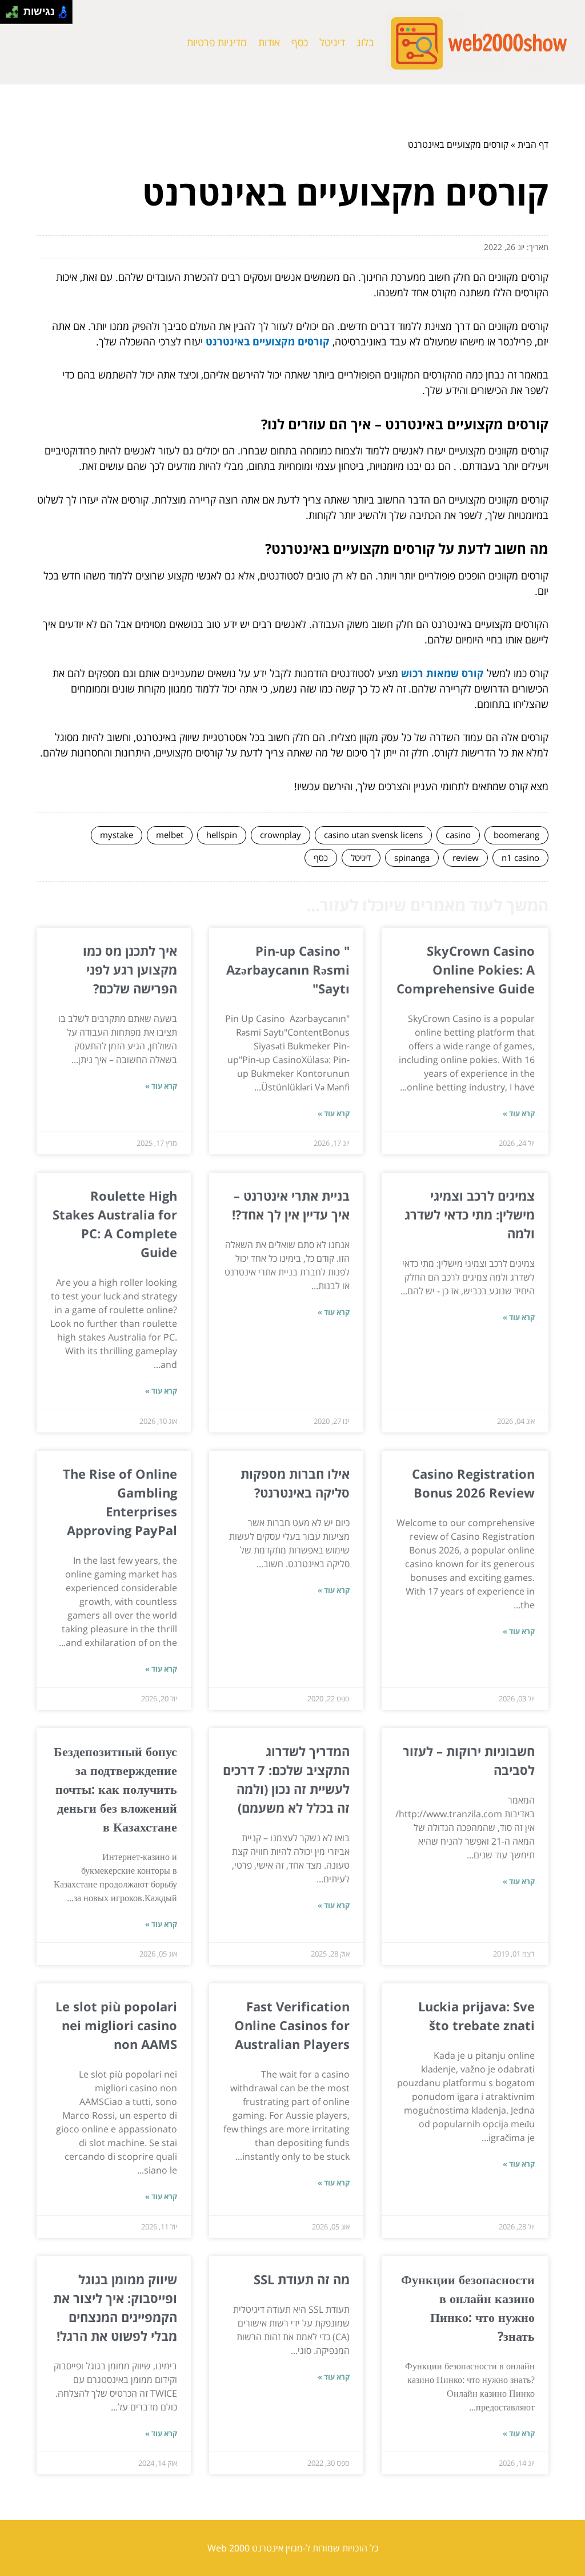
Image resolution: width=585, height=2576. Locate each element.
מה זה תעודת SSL (302, 2279)
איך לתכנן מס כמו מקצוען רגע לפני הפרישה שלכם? (130, 969)
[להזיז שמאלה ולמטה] (9, 15)
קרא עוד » (519, 1113)
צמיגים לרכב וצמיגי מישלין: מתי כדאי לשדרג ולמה (470, 1214)
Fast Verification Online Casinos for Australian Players (292, 2025)
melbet (170, 835)
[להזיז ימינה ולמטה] (15, 15)
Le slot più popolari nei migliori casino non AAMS (116, 2025)
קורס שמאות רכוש (442, 673)
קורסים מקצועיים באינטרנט (268, 341)
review (466, 858)
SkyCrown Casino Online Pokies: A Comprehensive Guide (466, 969)
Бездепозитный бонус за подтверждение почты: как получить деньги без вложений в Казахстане (115, 1789)
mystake (117, 835)
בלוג (365, 42)
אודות (269, 42)
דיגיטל (332, 42)
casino (458, 835)
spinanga (412, 858)
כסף (300, 42)
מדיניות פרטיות (217, 42)
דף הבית (533, 144)
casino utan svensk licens (373, 835)
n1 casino (520, 858)
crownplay (281, 835)
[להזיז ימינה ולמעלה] (15, 9)
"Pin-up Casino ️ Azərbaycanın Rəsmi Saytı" (288, 969)
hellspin (222, 835)
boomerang (516, 835)
